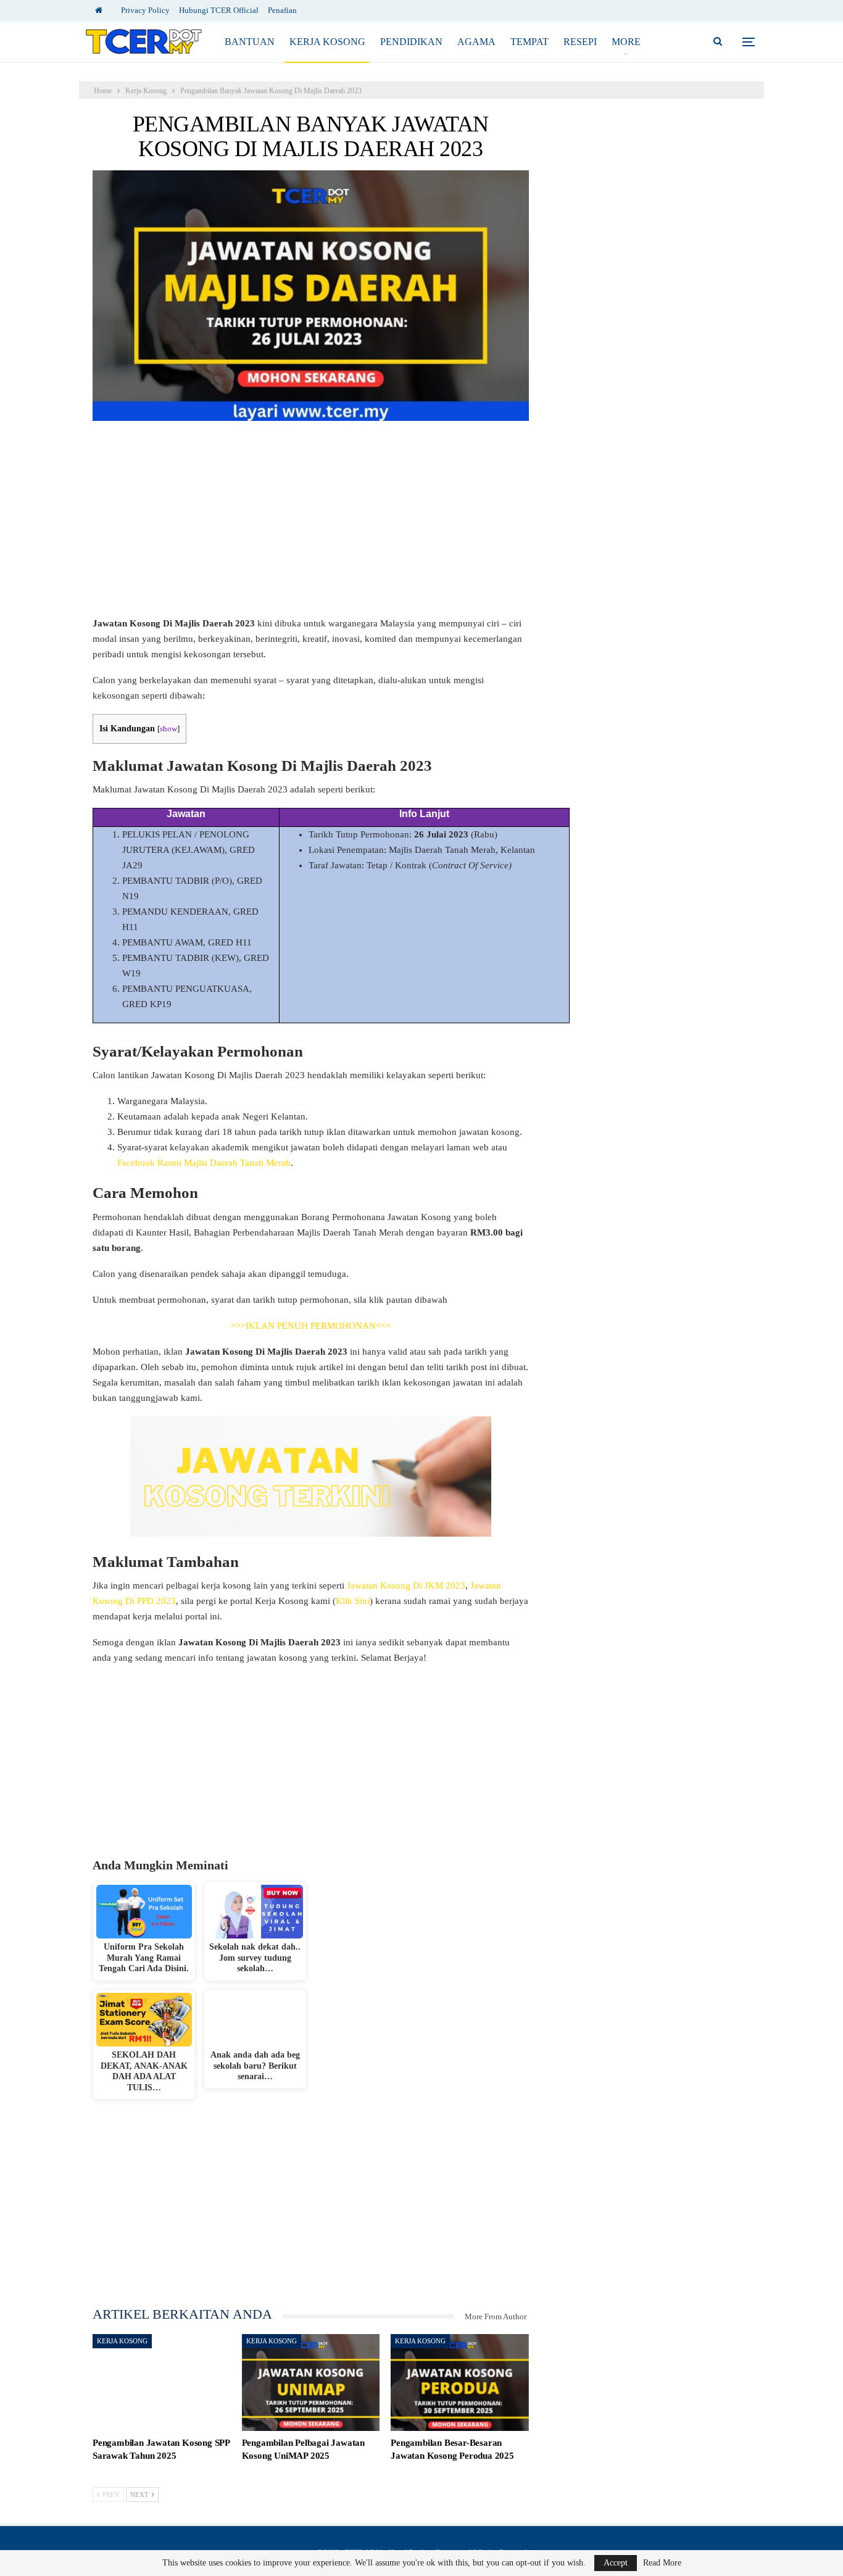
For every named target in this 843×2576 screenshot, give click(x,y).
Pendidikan (411, 42)
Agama (476, 42)
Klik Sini (353, 1601)
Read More (662, 2563)
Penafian (282, 10)
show (168, 729)
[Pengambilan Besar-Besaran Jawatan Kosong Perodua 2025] (460, 2383)
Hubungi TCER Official (219, 10)
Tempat (529, 42)
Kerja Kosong (327, 42)
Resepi (580, 42)
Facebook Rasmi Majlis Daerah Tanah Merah (204, 1163)
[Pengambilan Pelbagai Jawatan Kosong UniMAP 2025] (311, 2383)
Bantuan (250, 42)
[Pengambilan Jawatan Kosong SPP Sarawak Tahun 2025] (162, 2383)
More (626, 42)
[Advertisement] (311, 525)
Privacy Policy (145, 10)
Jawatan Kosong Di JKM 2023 (406, 1585)
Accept (616, 2563)
